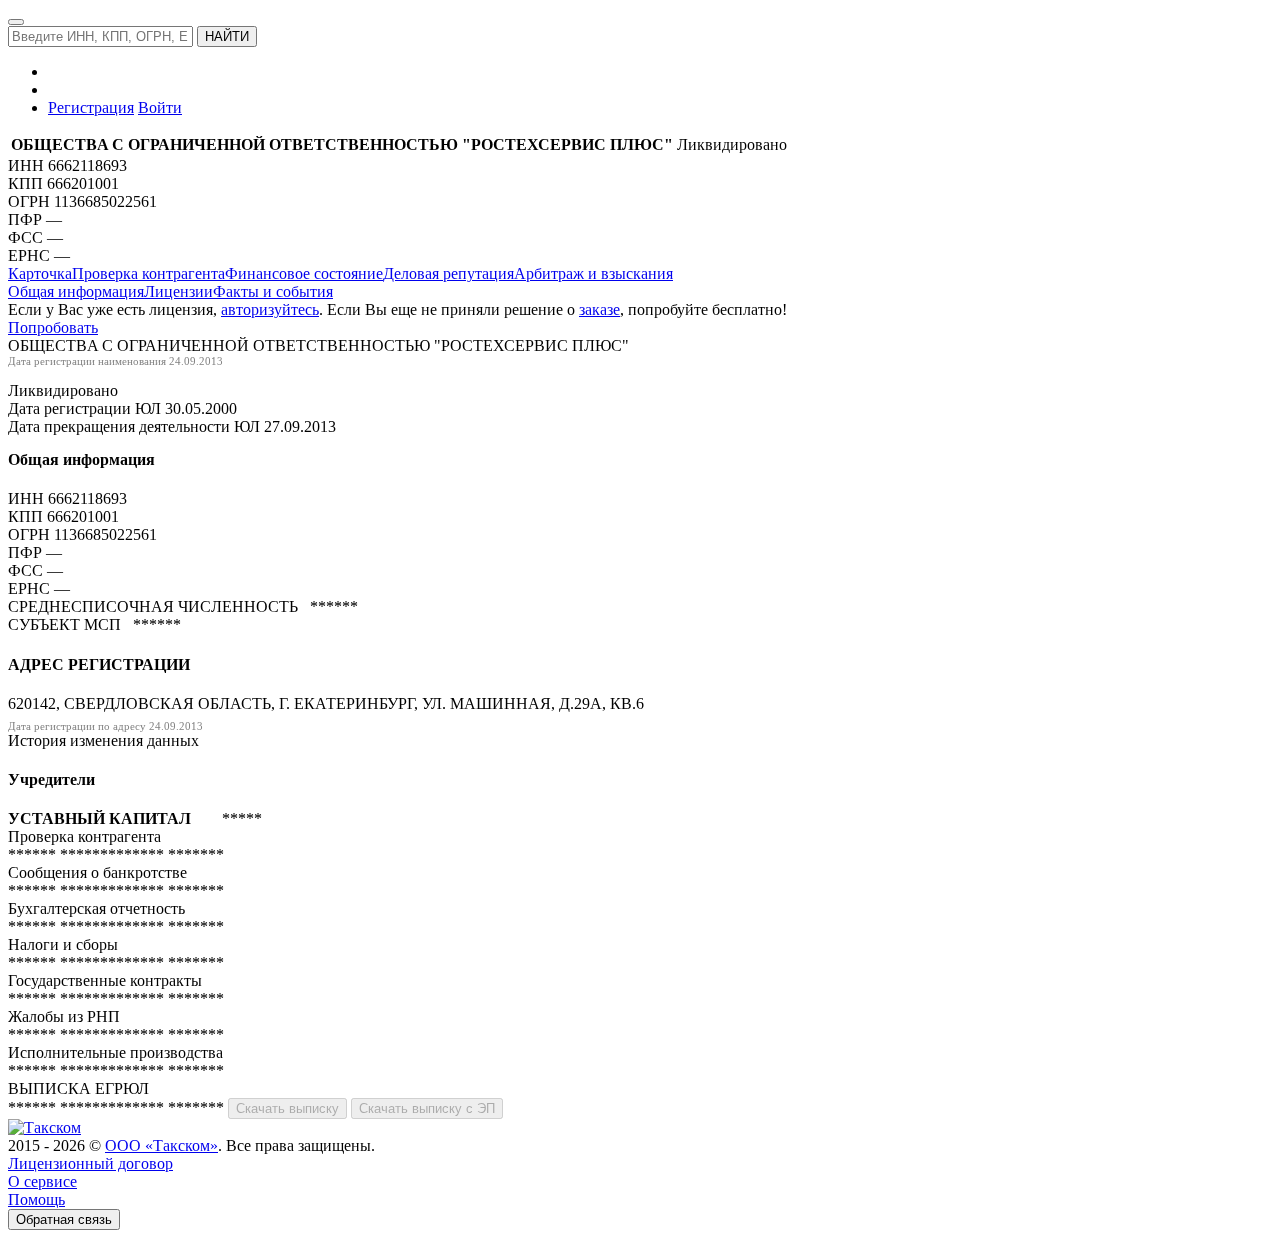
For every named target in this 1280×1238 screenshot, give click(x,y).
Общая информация (76, 291)
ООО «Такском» (161, 1145)
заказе (599, 309)
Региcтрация (91, 107)
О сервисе (42, 1181)
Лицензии (178, 291)
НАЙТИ (227, 36)
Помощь (36, 1199)
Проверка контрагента (148, 273)
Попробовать (53, 327)
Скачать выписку (287, 1108)
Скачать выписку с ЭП (427, 1108)
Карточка (40, 273)
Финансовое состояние (304, 273)
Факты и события (273, 291)
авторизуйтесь (270, 309)
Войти (160, 107)
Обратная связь (64, 1219)
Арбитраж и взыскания (593, 273)
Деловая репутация (448, 273)
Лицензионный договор (90, 1163)
